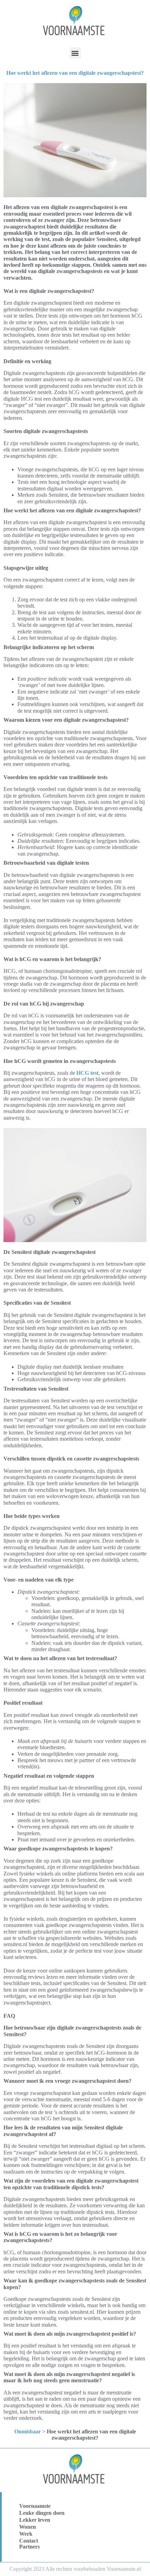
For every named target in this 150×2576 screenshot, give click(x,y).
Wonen (28, 2527)
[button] (75, 53)
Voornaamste (35, 2506)
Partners (29, 2547)
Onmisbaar (28, 2431)
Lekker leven (35, 2520)
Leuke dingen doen (42, 2513)
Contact (29, 2541)
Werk (26, 2534)
